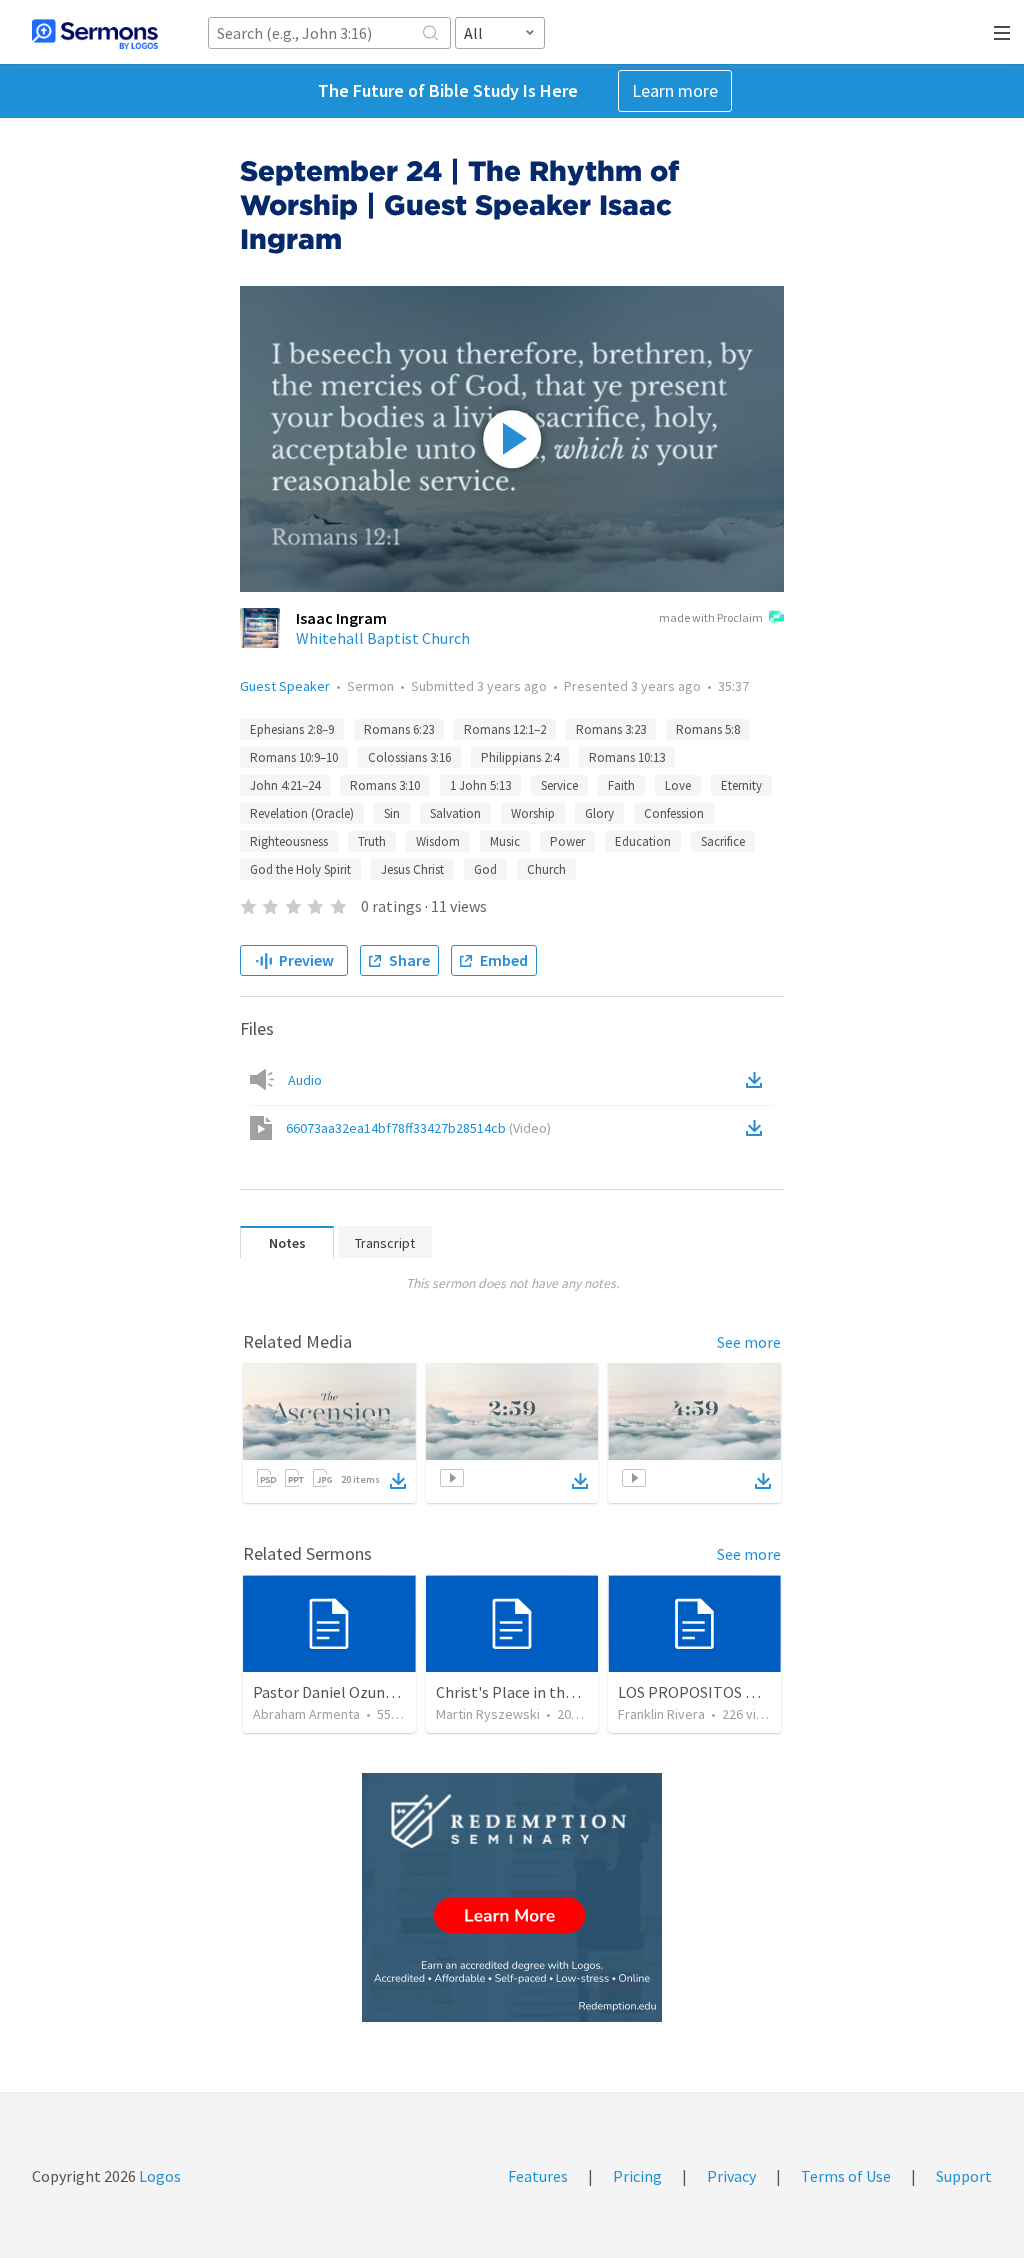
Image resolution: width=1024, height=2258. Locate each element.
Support (964, 2176)
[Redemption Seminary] (512, 1897)
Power (567, 841)
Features (538, 2176)
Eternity (741, 785)
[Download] (398, 1481)
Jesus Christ (412, 869)
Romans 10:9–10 (294, 757)
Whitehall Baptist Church (383, 638)
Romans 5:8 (708, 729)
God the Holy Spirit (300, 869)
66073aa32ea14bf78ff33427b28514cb (418, 1128)
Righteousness (289, 841)
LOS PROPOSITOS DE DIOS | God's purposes (767, 1692)
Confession (674, 813)
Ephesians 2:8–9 (292, 729)
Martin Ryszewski (488, 1714)
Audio (305, 1080)
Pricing (637, 2176)
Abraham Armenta (306, 1714)
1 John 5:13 (480, 785)
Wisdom (438, 841)
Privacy (731, 2176)
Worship (533, 813)
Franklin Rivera (661, 1714)
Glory (599, 813)
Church (546, 869)
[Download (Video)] (758, 1128)
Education (643, 841)
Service (559, 785)
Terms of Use (846, 2176)
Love (678, 785)
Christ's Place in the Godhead (536, 1692)
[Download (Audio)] (758, 1080)
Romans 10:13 (627, 757)
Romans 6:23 (399, 729)
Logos (158, 2176)
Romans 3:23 (611, 729)
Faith (621, 785)
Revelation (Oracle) (302, 813)
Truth (372, 841)
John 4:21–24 (285, 785)
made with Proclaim (711, 617)
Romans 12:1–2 (505, 729)
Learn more (675, 90)
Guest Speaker (285, 686)
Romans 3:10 (385, 785)
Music (505, 841)
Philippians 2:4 (520, 757)
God (485, 869)
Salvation (455, 813)
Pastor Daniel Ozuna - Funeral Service (380, 1692)
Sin (392, 813)
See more (749, 1342)
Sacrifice (723, 841)
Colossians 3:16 (409, 757)
